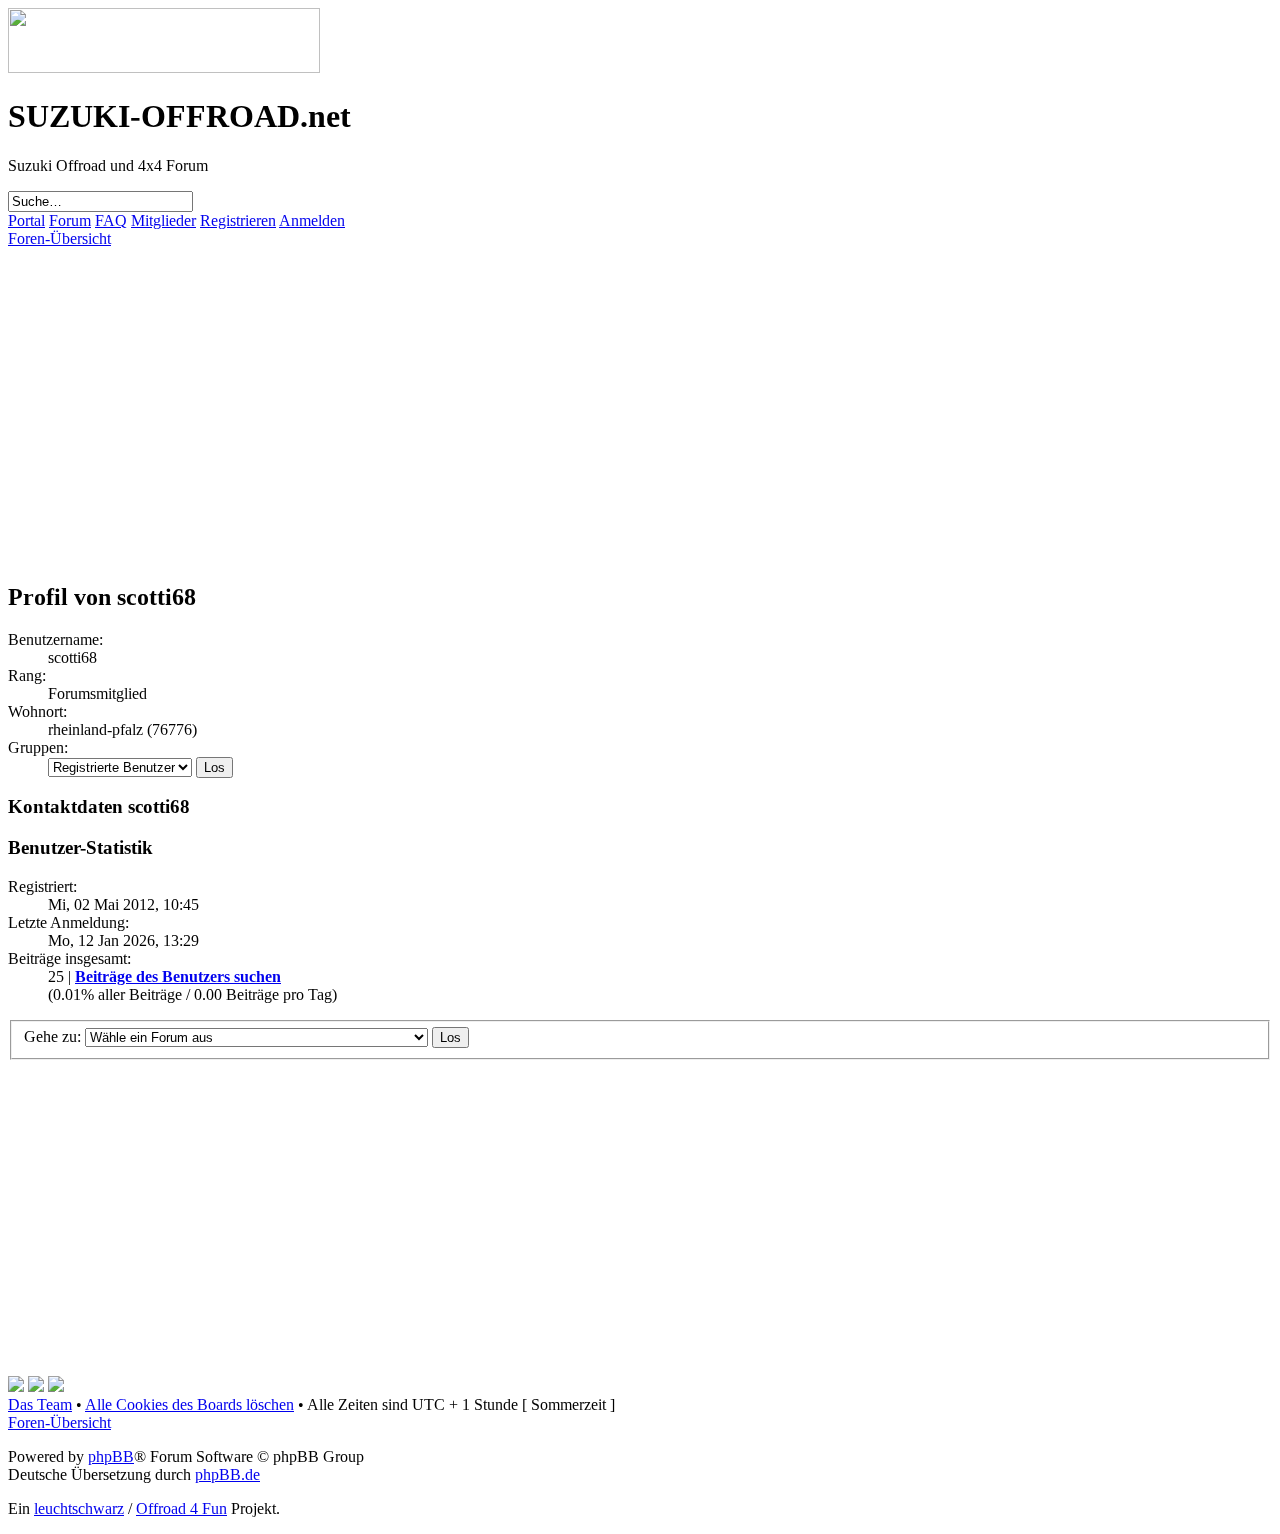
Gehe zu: (52, 1036)
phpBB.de (227, 1474)
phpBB (111, 1456)
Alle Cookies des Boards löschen (189, 1404)
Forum (70, 220)
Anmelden (312, 220)
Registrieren (238, 220)
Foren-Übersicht (59, 238)
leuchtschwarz (79, 1508)
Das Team (40, 1404)
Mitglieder (163, 220)
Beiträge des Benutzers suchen (178, 976)
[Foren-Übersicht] (164, 67)
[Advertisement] (608, 388)
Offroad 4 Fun (181, 1508)
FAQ (111, 220)
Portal (26, 220)
